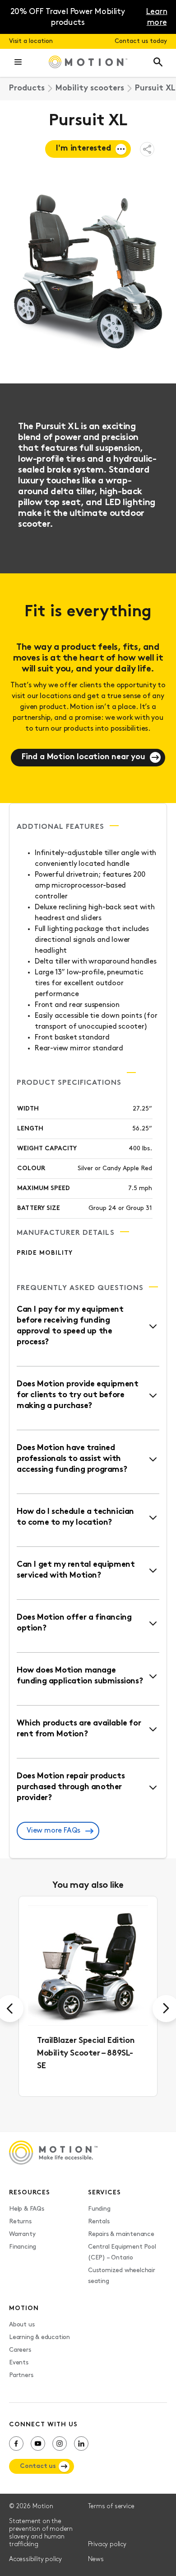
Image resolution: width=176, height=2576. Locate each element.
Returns (20, 2222)
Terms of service (111, 2507)
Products (27, 89)
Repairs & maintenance (121, 2234)
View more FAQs (53, 1831)
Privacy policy (107, 2545)
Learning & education (39, 2337)
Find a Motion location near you (83, 757)
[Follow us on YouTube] (38, 2444)
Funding (99, 2209)
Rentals (99, 2222)
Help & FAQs (27, 2209)
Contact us (38, 2466)
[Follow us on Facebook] (16, 2444)
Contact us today (141, 41)
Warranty (22, 2234)
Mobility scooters (90, 89)
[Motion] (88, 63)
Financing (23, 2247)
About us (22, 2325)
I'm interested (83, 149)
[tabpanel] (88, 1996)
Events (19, 2363)
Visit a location (31, 41)
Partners (21, 2375)
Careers (20, 2350)
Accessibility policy (35, 2559)
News (96, 2559)
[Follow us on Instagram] (60, 2444)
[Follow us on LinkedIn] (81, 2444)
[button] (18, 63)
